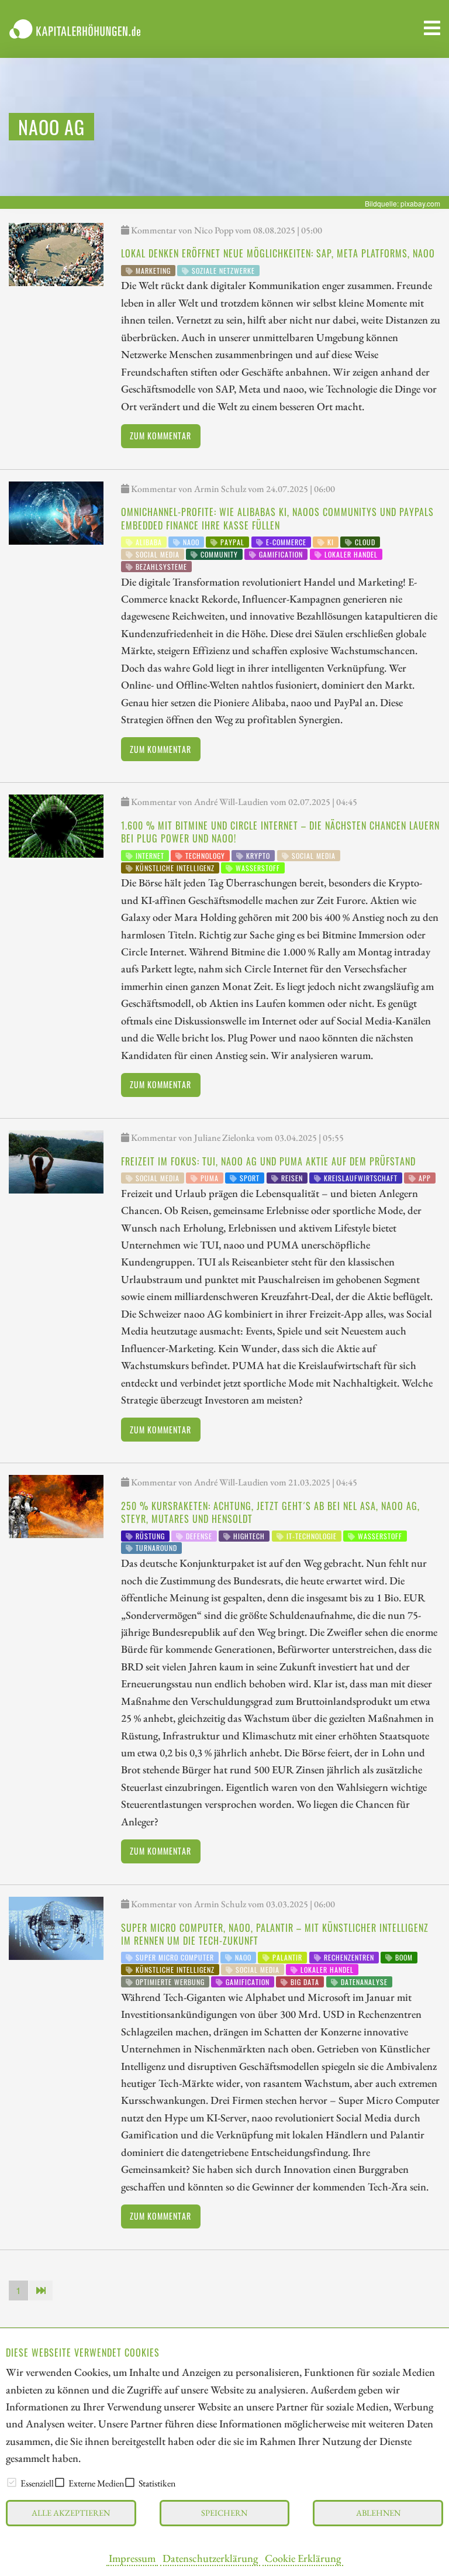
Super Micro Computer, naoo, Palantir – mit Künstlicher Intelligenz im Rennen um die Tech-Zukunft (275, 1934)
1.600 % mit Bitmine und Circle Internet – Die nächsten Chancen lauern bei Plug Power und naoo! (280, 832)
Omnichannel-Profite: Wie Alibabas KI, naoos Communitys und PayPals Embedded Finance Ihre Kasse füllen (277, 518)
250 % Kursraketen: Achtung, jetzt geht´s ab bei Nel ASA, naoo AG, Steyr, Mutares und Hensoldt (270, 1512)
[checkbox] (12, 2482)
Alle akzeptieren (71, 2513)
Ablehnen (378, 2513)
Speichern (224, 2513)
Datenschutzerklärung (210, 2558)
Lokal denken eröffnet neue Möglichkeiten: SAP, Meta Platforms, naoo (278, 253)
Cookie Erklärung (303, 2558)
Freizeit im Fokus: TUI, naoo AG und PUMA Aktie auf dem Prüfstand (268, 1161)
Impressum (132, 2558)
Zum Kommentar (160, 436)
